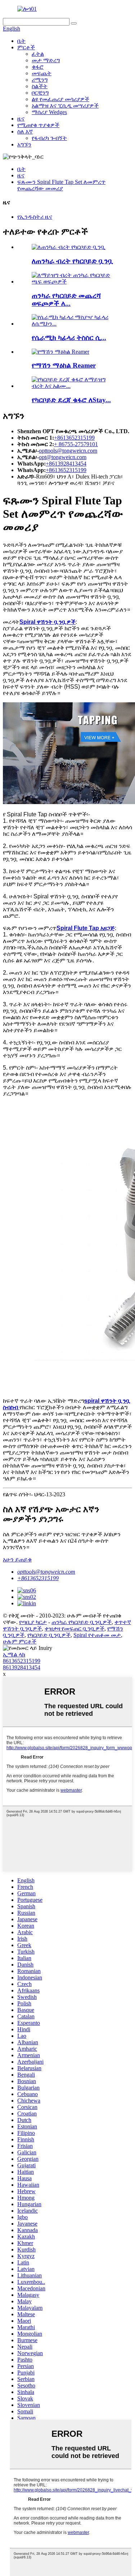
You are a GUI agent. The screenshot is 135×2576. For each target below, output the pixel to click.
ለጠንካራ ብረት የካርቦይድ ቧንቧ (73, 261)
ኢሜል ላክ (14, 1654)
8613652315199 (22, 1661)
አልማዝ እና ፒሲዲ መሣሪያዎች (65, 106)
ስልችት (40, 86)
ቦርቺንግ (40, 93)
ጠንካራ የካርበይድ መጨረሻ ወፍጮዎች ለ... (66, 300)
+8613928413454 (66, 464)
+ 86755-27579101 (76, 444)
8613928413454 (22, 1667)
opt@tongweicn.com (63, 457)
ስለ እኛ (25, 131)
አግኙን (24, 144)
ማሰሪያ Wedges (49, 112)
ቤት (21, 41)
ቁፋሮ (38, 67)
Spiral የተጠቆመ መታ (97, 1635)
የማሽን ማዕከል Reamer (64, 365)
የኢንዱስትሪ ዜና (35, 217)
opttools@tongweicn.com (68, 451)
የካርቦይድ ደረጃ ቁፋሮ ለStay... (71, 400)
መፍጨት (42, 73)
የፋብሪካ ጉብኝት (49, 138)
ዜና (21, 119)
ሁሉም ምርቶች (20, 1641)
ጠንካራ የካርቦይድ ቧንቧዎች (82, 1622)
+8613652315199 (74, 438)
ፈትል (38, 54)
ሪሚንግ (40, 80)
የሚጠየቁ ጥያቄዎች (38, 125)
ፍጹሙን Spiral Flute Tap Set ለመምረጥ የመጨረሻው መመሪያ (61, 185)
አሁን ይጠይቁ (17, 1559)
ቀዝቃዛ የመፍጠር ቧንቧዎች (75, 1629)
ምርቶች (26, 47)
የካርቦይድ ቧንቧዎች (49, 1635)
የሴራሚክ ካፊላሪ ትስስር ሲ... (69, 338)
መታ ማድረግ (46, 60)
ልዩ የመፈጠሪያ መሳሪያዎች (60, 99)
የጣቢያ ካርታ (33, 1622)
